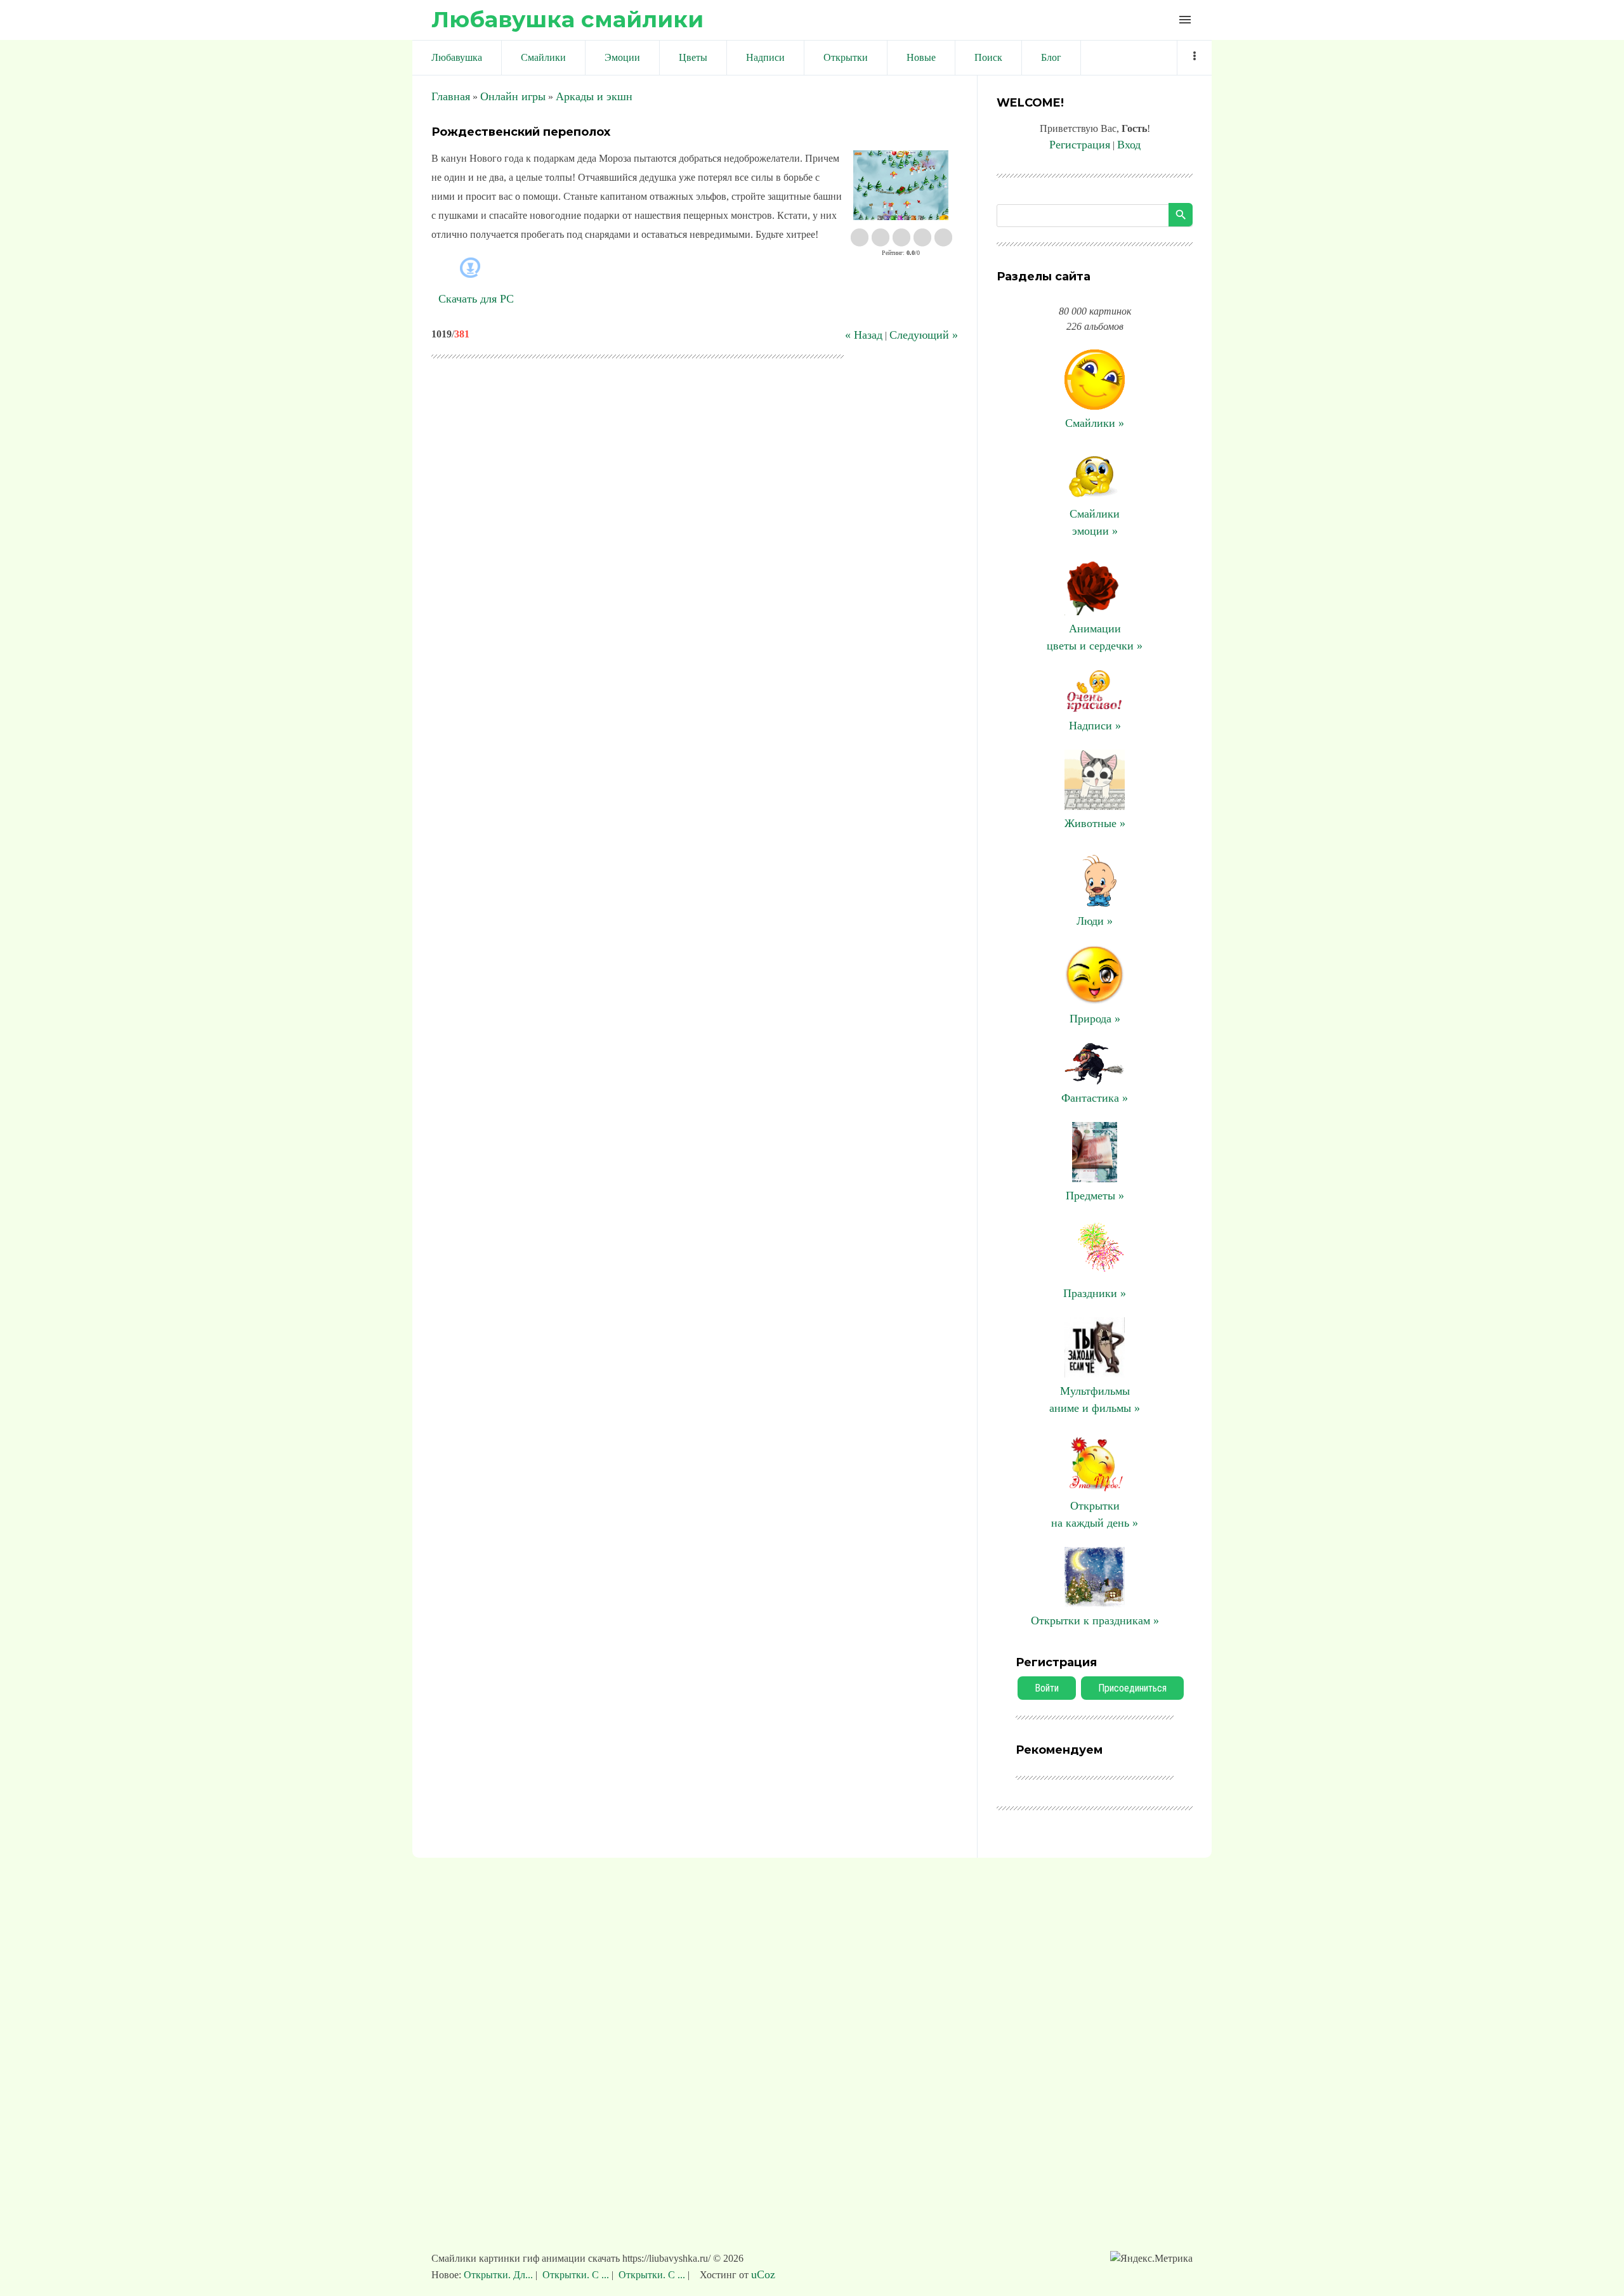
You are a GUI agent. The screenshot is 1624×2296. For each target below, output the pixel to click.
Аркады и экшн (594, 96)
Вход (1129, 145)
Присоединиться (1132, 1688)
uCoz (763, 2274)
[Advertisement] (812, 2061)
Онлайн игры (513, 96)
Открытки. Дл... (500, 2275)
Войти (1047, 1688)
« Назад (864, 335)
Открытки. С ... (576, 2275)
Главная (451, 96)
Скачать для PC (476, 299)
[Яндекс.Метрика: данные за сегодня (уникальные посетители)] (1151, 2259)
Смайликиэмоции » (1095, 522)
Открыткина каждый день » (1095, 1514)
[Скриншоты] (901, 186)
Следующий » (924, 335)
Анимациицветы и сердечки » (1095, 637)
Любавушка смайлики (567, 19)
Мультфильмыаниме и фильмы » (1095, 1399)
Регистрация (1080, 145)
